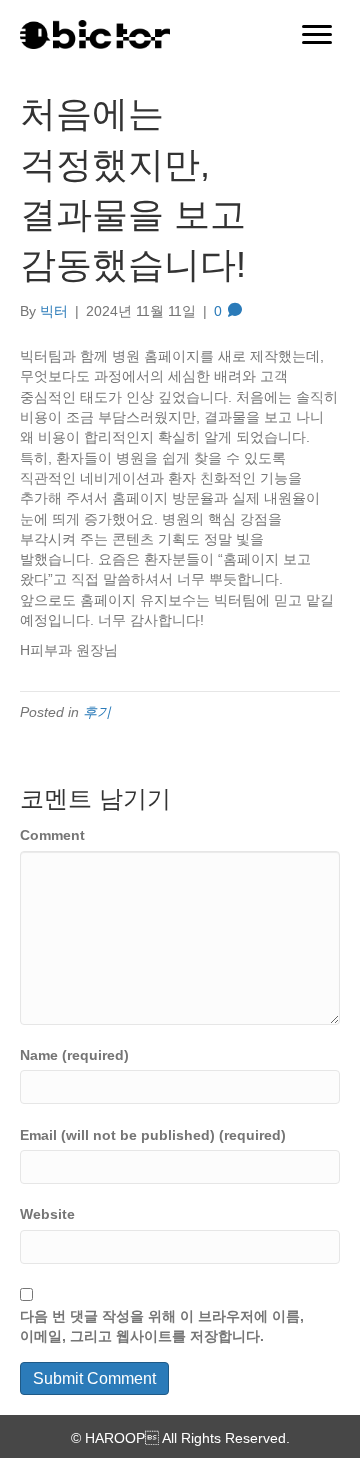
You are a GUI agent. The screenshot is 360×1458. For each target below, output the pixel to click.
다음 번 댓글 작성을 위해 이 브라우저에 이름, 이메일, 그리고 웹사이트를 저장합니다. (162, 1326)
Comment (52, 835)
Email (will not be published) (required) (153, 1135)
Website (47, 1214)
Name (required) (74, 1055)
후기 (97, 712)
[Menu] (317, 35)
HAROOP (115, 1438)
